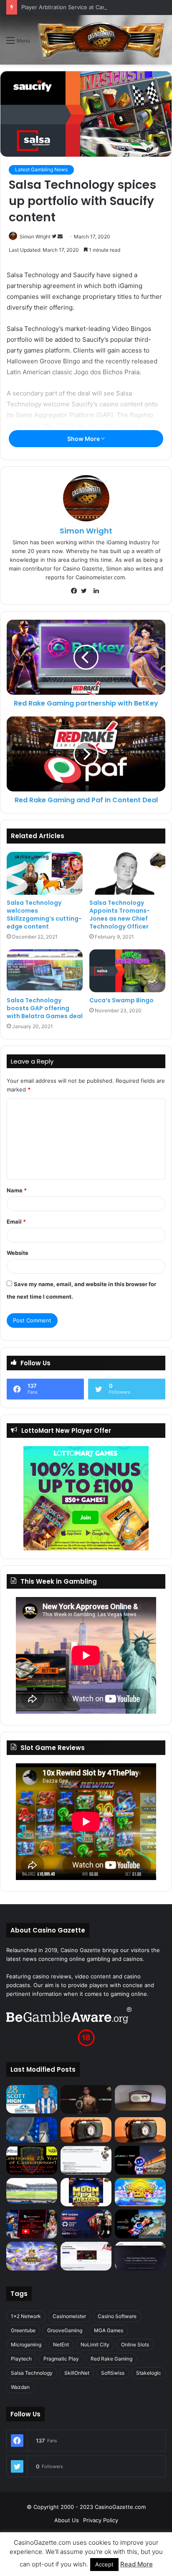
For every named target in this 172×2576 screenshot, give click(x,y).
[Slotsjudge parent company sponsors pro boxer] (86, 2099)
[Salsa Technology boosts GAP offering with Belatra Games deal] (45, 971)
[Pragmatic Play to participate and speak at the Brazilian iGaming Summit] (140, 2160)
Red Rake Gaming (111, 2359)
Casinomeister (69, 2316)
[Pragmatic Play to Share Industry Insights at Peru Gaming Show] (140, 2224)
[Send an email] (60, 237)
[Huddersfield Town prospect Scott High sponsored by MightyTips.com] (32, 2099)
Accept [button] (104, 2564)
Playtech (21, 2359)
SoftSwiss (113, 2373)
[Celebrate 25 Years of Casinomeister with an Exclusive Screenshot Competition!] (32, 2160)
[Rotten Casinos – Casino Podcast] (140, 2098)
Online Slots (135, 2344)
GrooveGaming (65, 2330)
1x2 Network (26, 2316)
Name (17, 1190)
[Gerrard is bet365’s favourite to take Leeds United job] (32, 2191)
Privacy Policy (101, 2520)
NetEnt (61, 2344)
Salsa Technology (32, 2373)
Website (18, 1253)
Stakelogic (149, 2373)
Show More (84, 439)
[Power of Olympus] (32, 2256)
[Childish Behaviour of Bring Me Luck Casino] (140, 2130)
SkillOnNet (77, 2373)
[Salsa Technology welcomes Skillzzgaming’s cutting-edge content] (45, 873)
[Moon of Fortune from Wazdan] (86, 2192)
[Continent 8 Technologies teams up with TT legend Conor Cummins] (140, 2256)
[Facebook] (76, 591)
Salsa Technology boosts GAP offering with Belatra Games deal (45, 1008)
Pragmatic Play (61, 2359)
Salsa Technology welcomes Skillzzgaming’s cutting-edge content (44, 915)
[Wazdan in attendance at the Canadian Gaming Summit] (86, 2224)
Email (16, 1222)
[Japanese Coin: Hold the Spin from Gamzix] (140, 2192)
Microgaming (26, 2344)
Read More (137, 2564)
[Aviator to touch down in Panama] (86, 2256)
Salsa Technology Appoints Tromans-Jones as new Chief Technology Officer (120, 915)
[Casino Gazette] (101, 40)
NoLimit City (95, 2344)
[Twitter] (86, 591)
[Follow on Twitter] (55, 237)
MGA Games (109, 2330)
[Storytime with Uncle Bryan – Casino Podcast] (32, 2130)
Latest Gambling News (41, 169)
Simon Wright (35, 237)
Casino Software (117, 2316)
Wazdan (20, 2387)
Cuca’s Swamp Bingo (121, 1000)
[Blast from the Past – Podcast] (86, 2130)
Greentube (23, 2330)
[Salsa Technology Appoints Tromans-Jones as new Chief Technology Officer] (127, 873)
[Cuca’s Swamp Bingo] (127, 971)
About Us (67, 2520)
